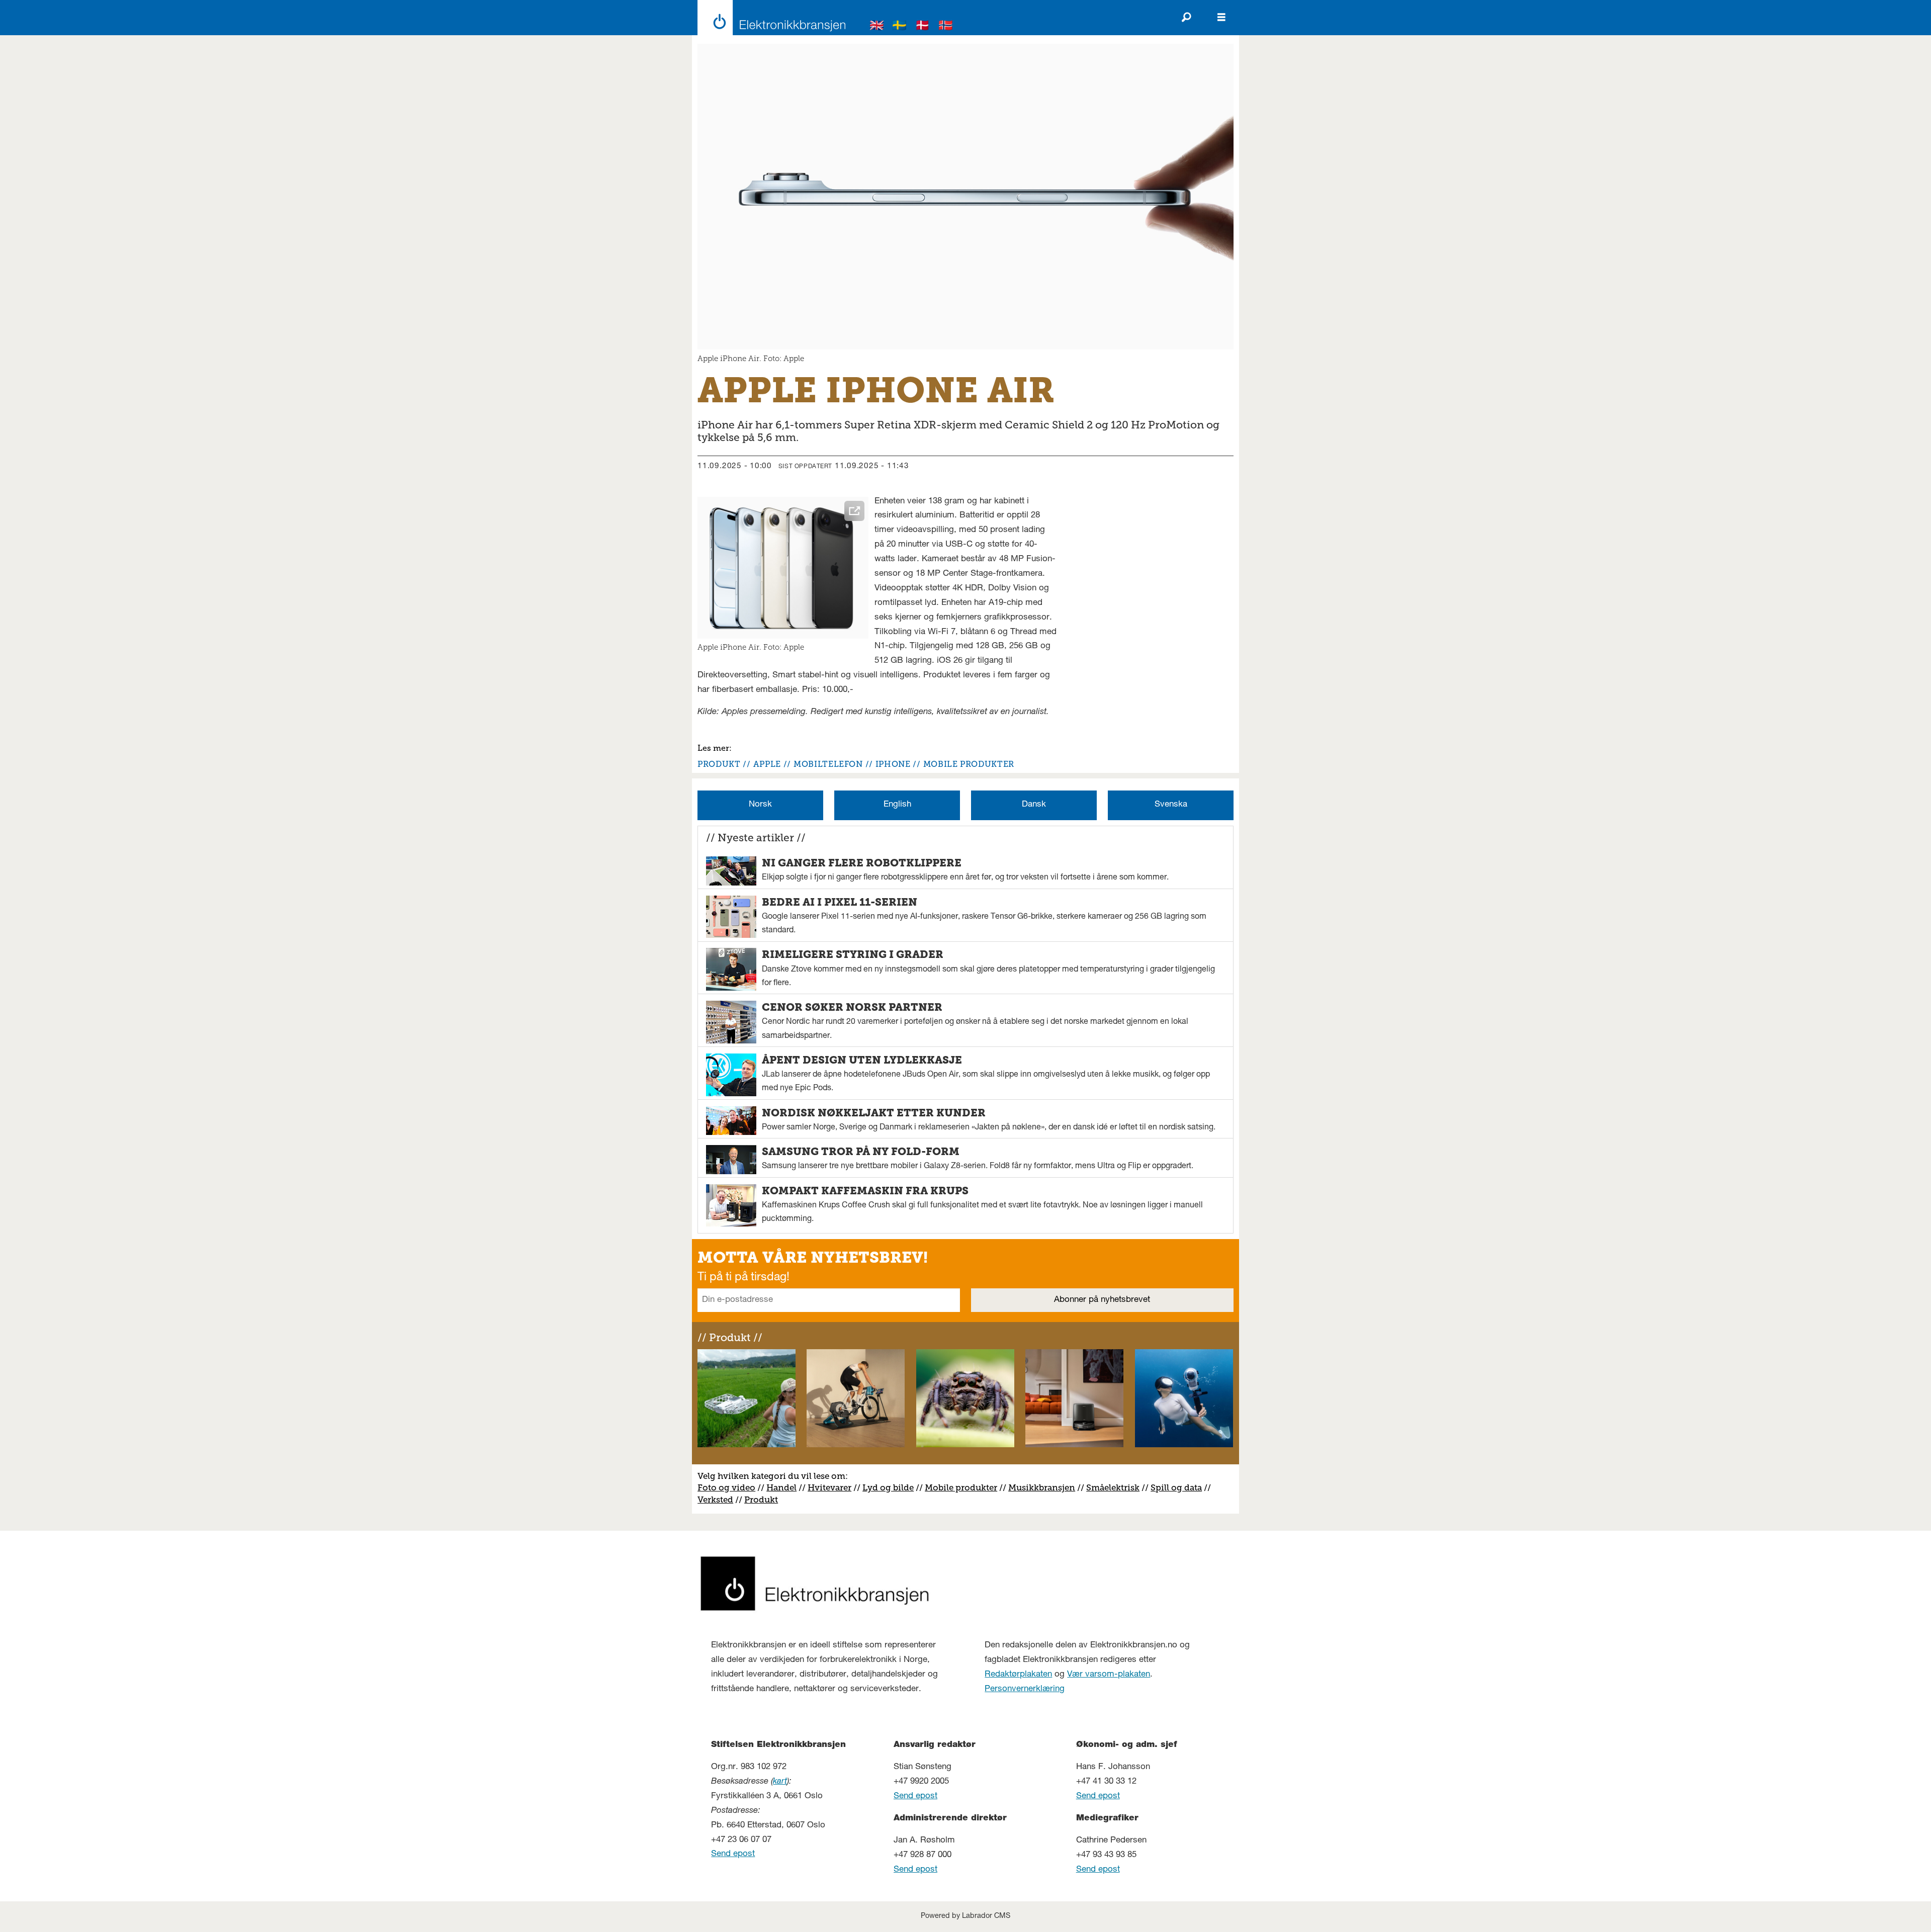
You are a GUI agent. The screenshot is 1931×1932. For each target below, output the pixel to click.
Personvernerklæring (1025, 1689)
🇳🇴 (946, 27)
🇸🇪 (900, 27)
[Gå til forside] (769, 18)
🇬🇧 (877, 27)
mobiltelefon (828, 764)
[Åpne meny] (1221, 18)
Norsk (760, 805)
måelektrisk (1115, 1487)
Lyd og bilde (888, 1487)
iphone (893, 764)
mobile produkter (969, 764)
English (897, 805)
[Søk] (1186, 18)
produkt (719, 764)
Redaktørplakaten (1018, 1675)
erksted (718, 1500)
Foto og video (726, 1487)
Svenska (1171, 805)
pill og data (1179, 1487)
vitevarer (833, 1487)
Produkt (761, 1500)
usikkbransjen (1046, 1487)
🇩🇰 (923, 27)
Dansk (1034, 805)
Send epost (733, 1854)
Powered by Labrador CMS (965, 1916)
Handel (781, 1487)
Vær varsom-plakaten (1109, 1675)
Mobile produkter (961, 1487)
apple (767, 764)
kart (780, 1782)
